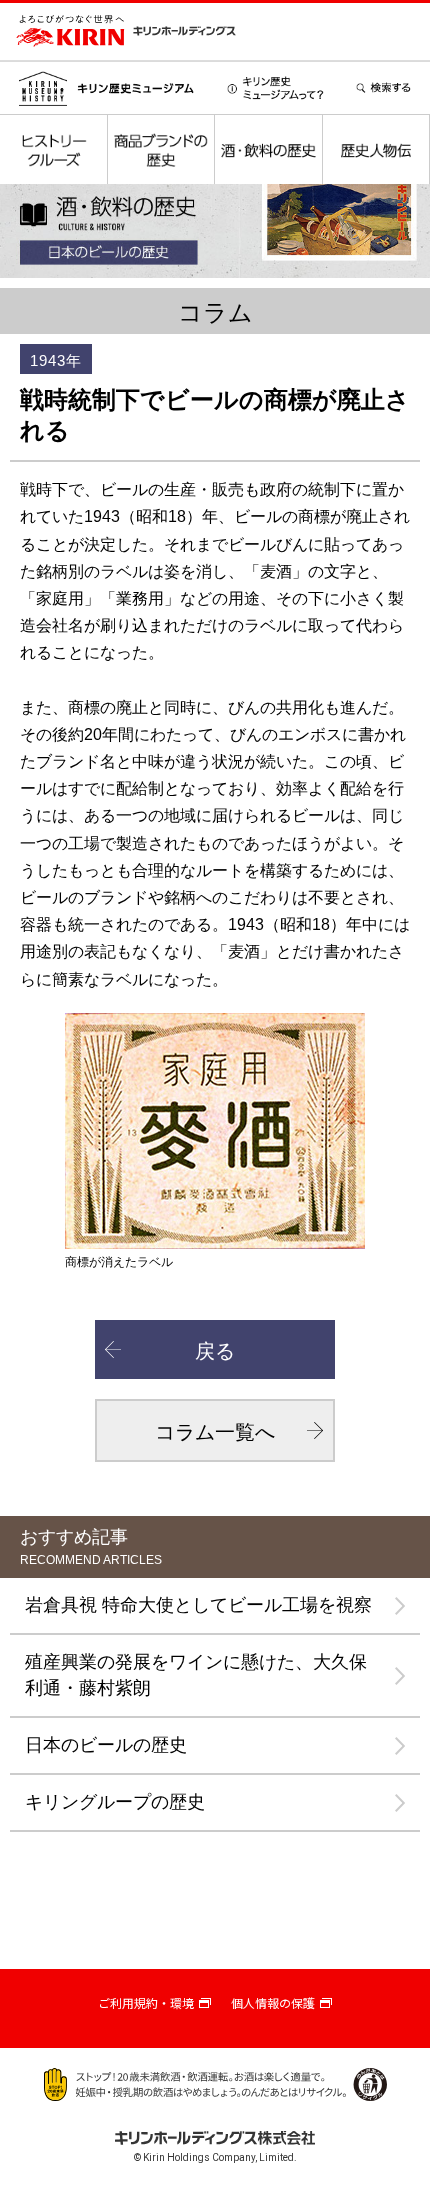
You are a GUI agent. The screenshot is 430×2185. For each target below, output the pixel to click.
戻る (215, 1351)
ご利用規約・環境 (146, 2004)
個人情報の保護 (273, 2004)
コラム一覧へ (215, 1432)
